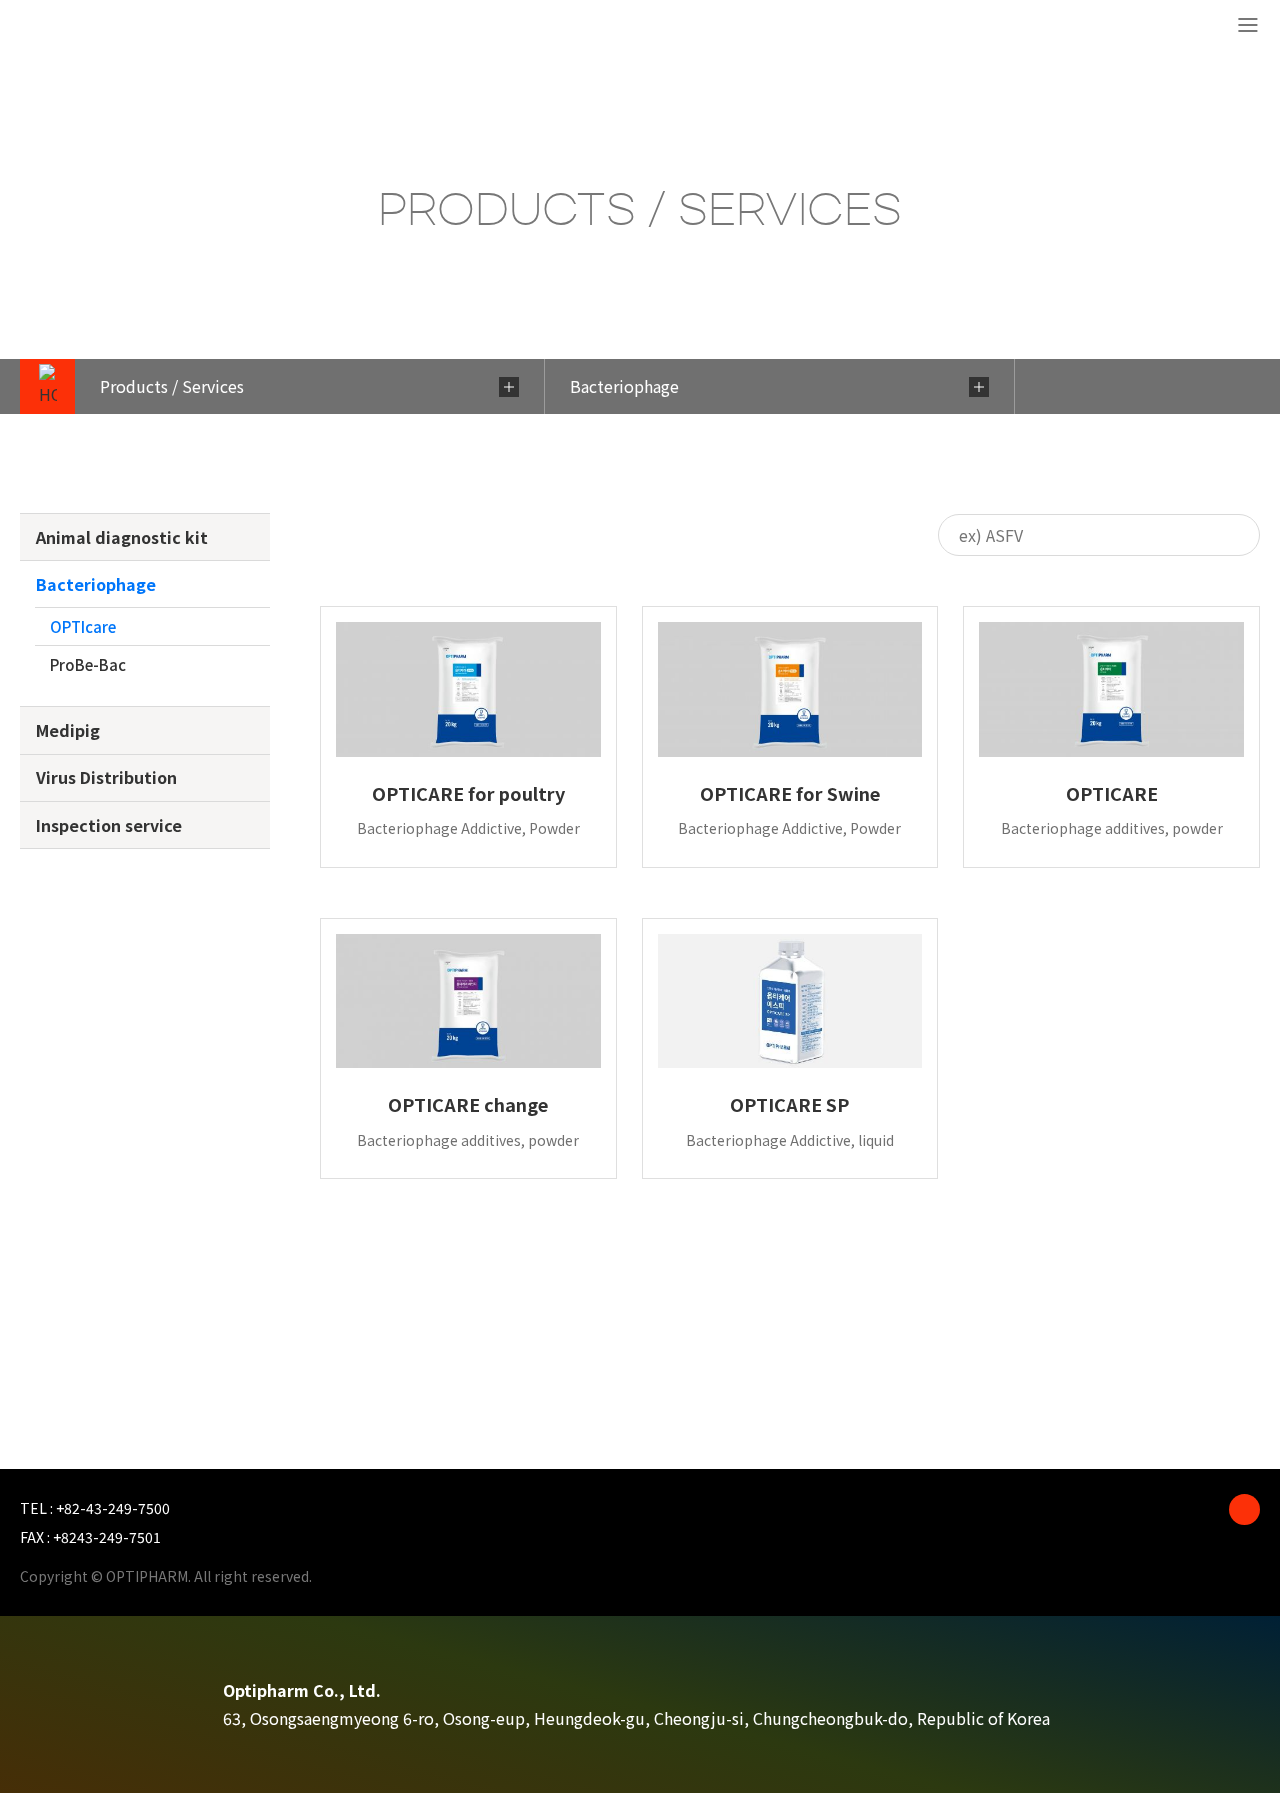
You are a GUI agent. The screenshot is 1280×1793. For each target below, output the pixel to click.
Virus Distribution (106, 777)
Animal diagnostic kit (122, 537)
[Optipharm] (90, 27)
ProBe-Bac (88, 664)
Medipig (68, 730)
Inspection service (109, 825)
